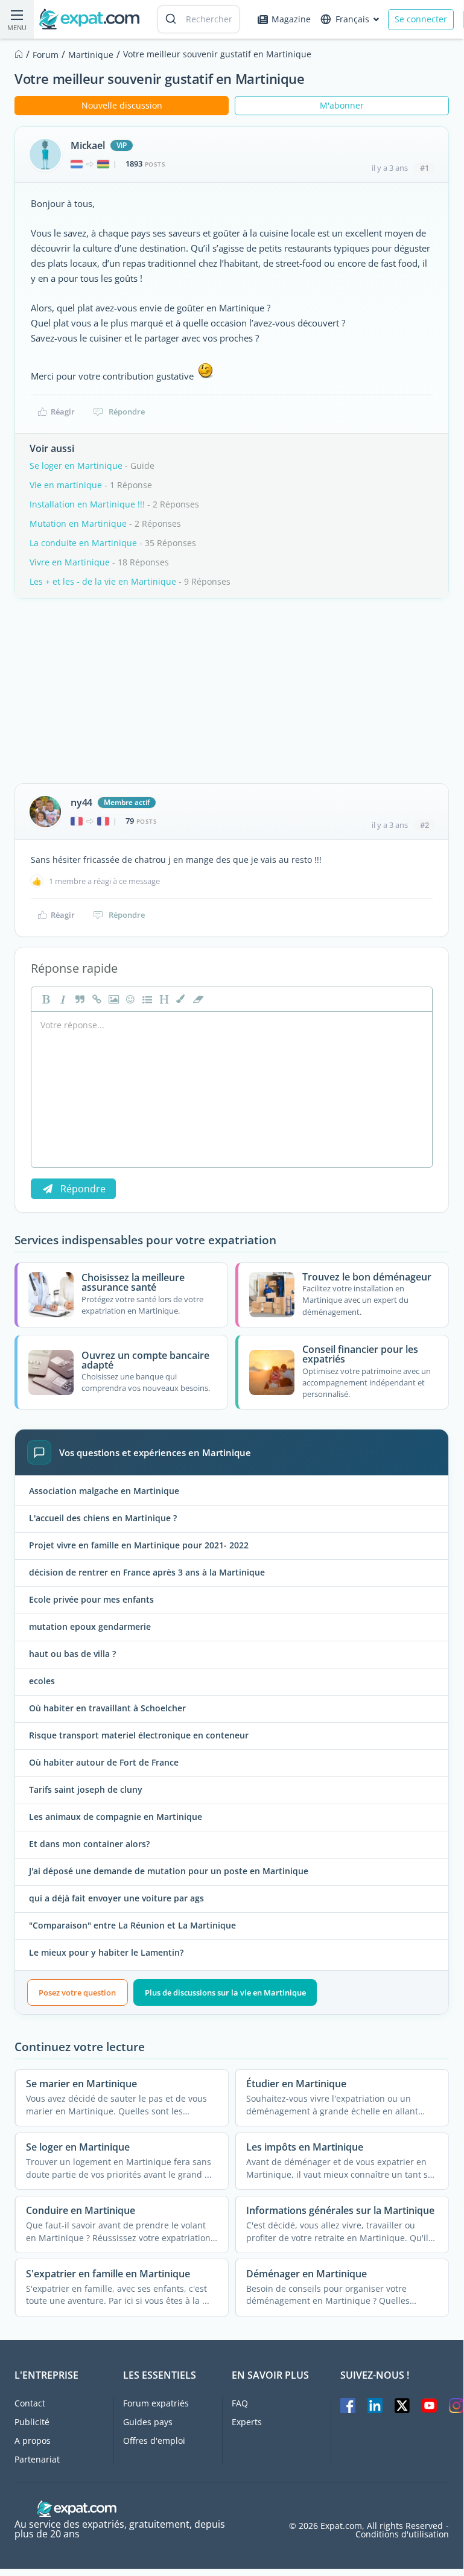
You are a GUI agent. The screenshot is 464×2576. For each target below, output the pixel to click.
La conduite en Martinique (83, 543)
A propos (33, 2441)
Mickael (88, 145)
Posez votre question (77, 1992)
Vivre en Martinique (70, 562)
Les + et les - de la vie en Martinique (103, 581)
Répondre (127, 412)
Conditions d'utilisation (402, 2534)
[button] (180, 999)
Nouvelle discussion (122, 105)
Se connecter (421, 19)
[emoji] (129, 999)
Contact (30, 2403)
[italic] (62, 999)
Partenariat (37, 2459)
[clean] (197, 999)
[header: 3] (163, 999)
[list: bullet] (146, 999)
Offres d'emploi (154, 2441)
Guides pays (148, 2422)
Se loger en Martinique (76, 466)
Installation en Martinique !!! (87, 504)
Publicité (32, 2422)
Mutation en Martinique (78, 523)
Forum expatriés (156, 2403)
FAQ (240, 2403)
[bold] (45, 999)
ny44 (81, 803)
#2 (424, 825)
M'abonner (342, 105)
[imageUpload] (112, 999)
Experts (247, 2422)
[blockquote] (78, 999)
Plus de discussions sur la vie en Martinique (225, 1992)
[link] (95, 999)
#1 (424, 168)
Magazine (291, 19)
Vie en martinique (66, 485)
